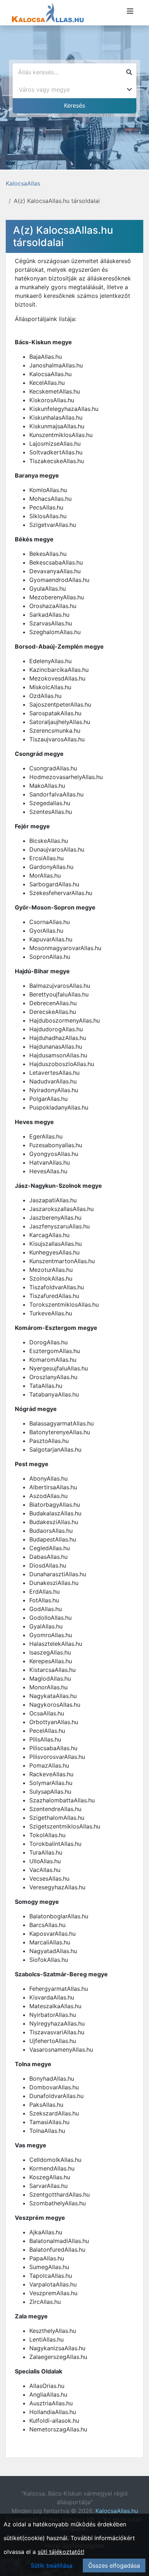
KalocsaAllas (23, 183)
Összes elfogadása (114, 2565)
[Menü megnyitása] (130, 11)
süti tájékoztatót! (61, 2552)
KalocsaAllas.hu (117, 2511)
